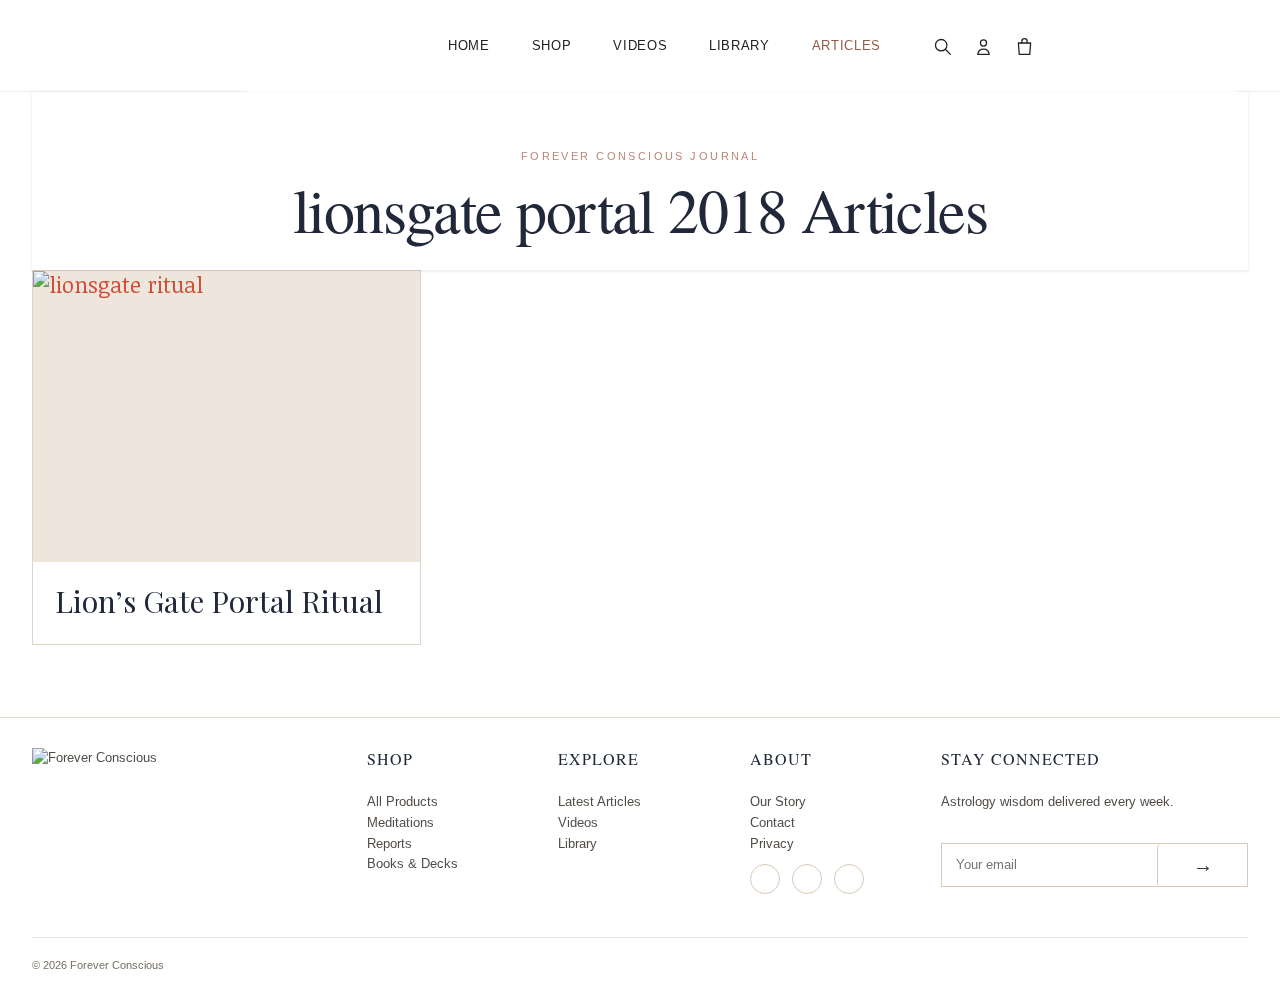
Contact (772, 822)
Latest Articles (599, 801)
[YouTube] (849, 879)
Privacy (772, 843)
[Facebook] (807, 879)
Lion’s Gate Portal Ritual (219, 600)
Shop (552, 45)
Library (739, 45)
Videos (640, 45)
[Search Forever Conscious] (943, 46)
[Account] (984, 46)
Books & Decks (412, 863)
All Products (402, 801)
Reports (389, 843)
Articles (846, 45)
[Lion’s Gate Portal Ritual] (226, 416)
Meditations (400, 822)
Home (469, 45)
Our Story (778, 801)
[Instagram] (765, 879)
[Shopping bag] (1025, 46)
